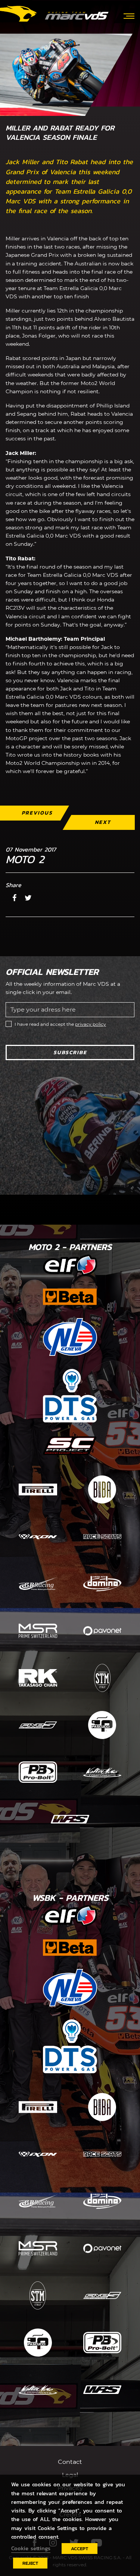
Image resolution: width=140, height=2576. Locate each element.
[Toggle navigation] (129, 15)
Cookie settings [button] (31, 2548)
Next (103, 822)
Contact (70, 2462)
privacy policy (91, 1024)
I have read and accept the (60, 1024)
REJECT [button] (30, 2563)
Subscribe (70, 1052)
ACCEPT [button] (80, 2549)
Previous (37, 813)
